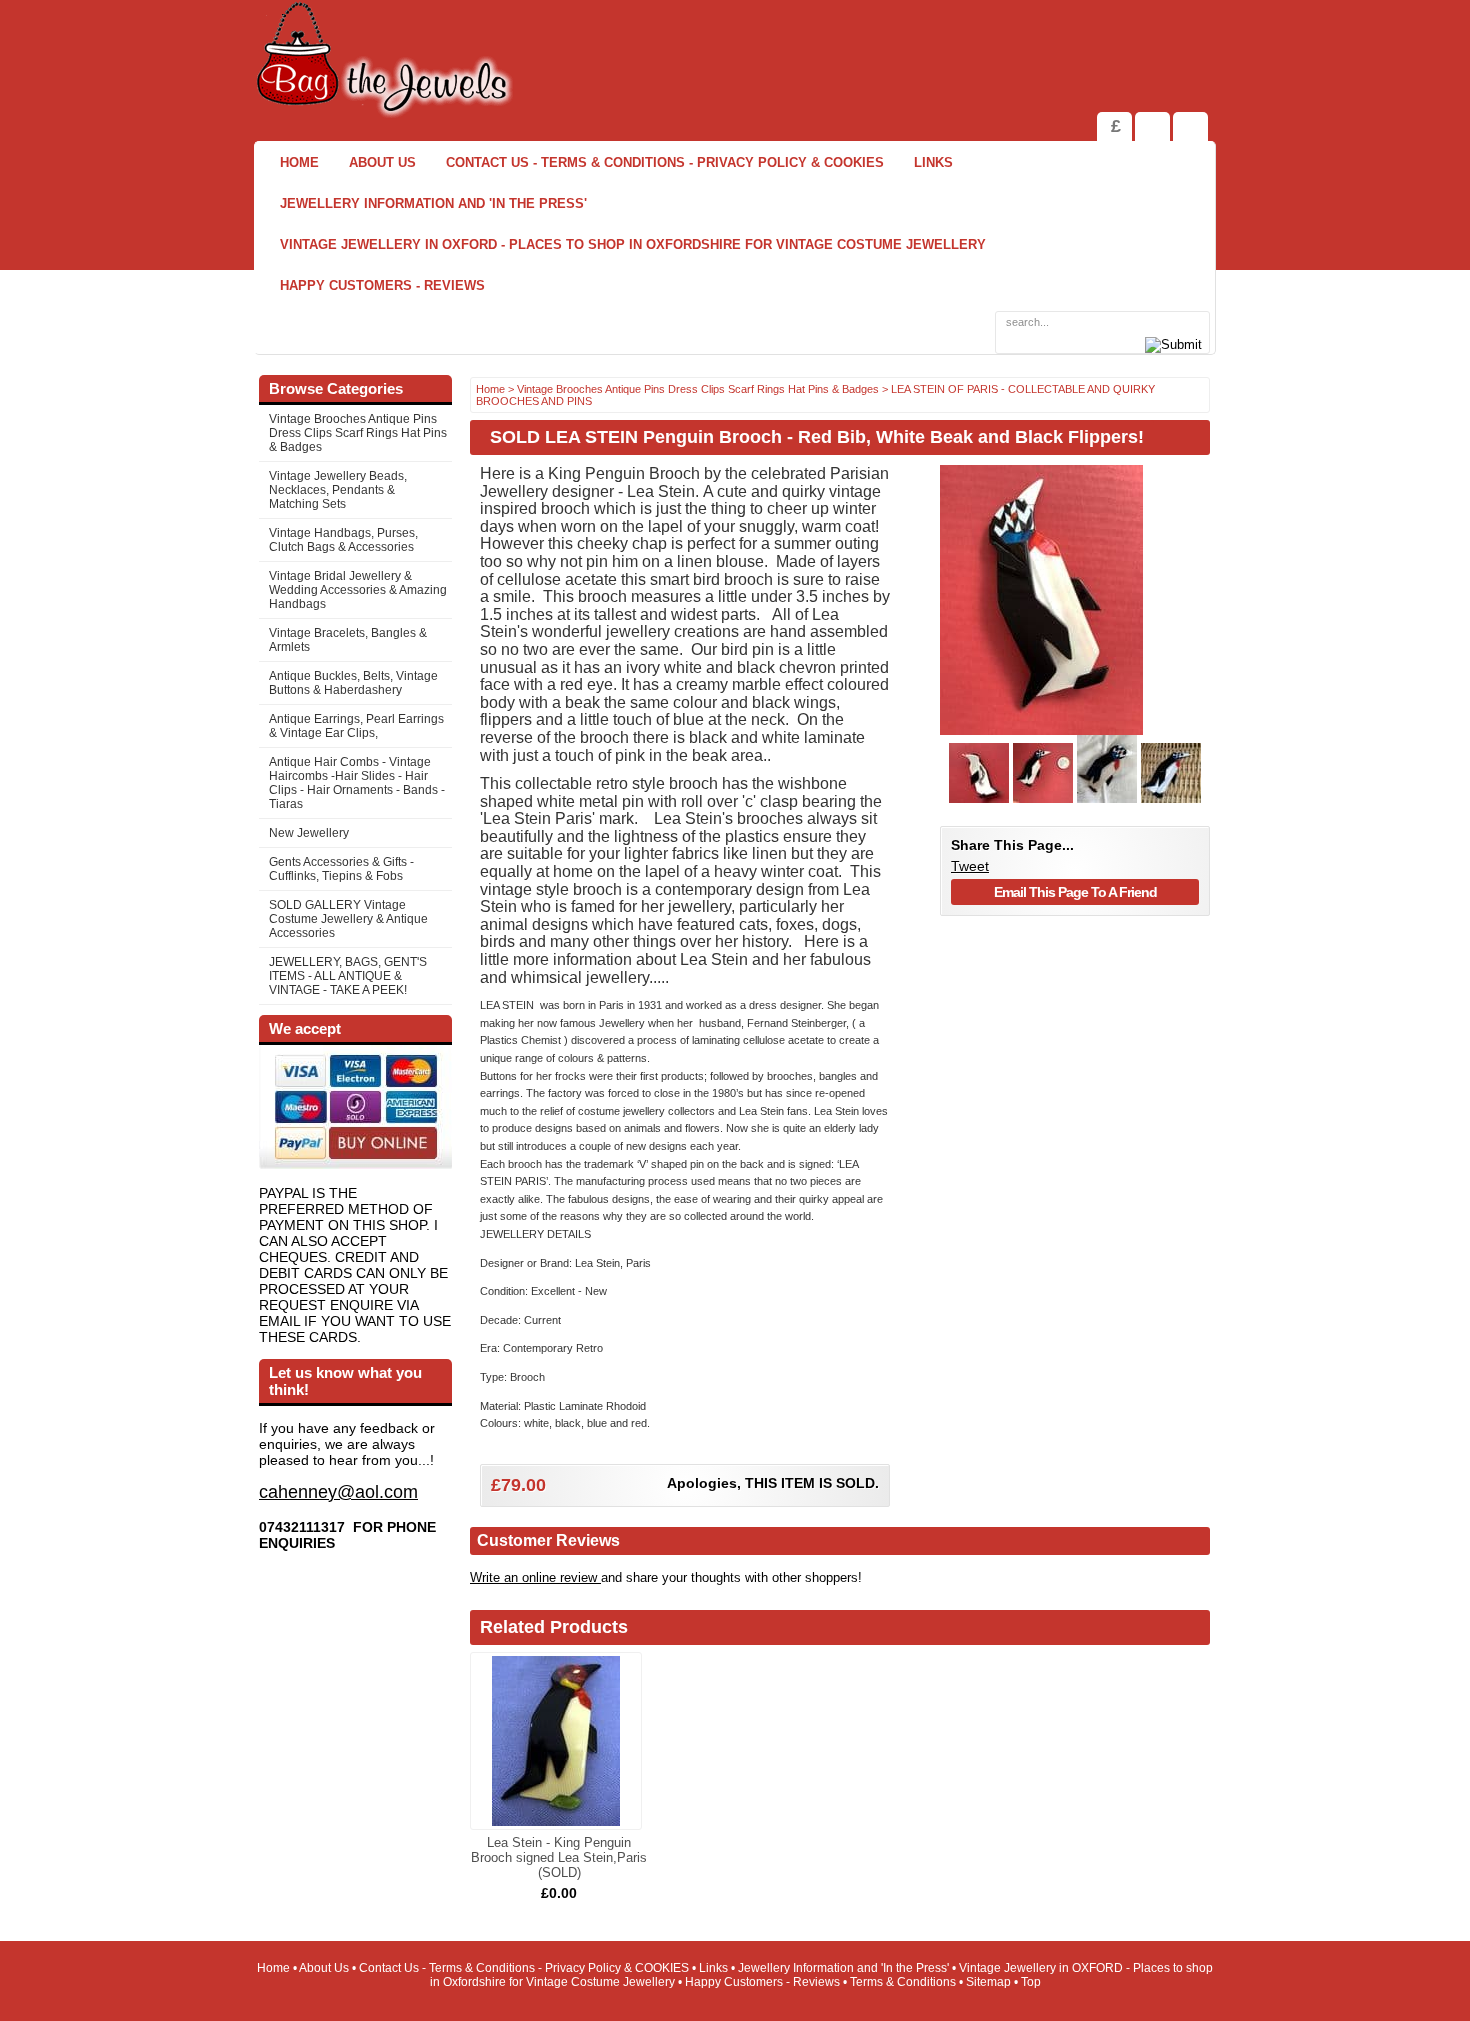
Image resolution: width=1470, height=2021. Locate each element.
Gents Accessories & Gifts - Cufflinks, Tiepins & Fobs (341, 869)
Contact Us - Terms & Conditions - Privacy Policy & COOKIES (665, 162)
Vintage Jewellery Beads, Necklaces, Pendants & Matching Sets (338, 490)
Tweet (970, 866)
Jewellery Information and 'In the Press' (433, 203)
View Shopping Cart (1152, 126)
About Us (382, 162)
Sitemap (988, 1982)
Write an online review (535, 1577)
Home (299, 162)
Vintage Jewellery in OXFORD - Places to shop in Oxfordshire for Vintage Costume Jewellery (633, 244)
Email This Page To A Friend (1075, 892)
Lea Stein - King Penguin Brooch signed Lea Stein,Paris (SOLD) (559, 1857)
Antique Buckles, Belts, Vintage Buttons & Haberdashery (353, 683)
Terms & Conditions (903, 1982)
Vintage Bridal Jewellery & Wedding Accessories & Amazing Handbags (358, 590)
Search (1190, 126)
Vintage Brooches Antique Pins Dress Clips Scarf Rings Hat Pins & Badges (358, 433)
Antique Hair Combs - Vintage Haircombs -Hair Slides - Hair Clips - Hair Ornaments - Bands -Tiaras (357, 783)
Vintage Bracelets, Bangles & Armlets (348, 640)
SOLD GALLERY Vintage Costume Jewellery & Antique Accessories (348, 919)
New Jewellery (309, 833)
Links (933, 162)
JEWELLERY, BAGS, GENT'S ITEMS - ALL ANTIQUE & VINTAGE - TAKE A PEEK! (348, 976)
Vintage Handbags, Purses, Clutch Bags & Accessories (343, 540)
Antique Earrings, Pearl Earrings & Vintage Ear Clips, (356, 726)
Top (1031, 1982)
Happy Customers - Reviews (382, 285)
